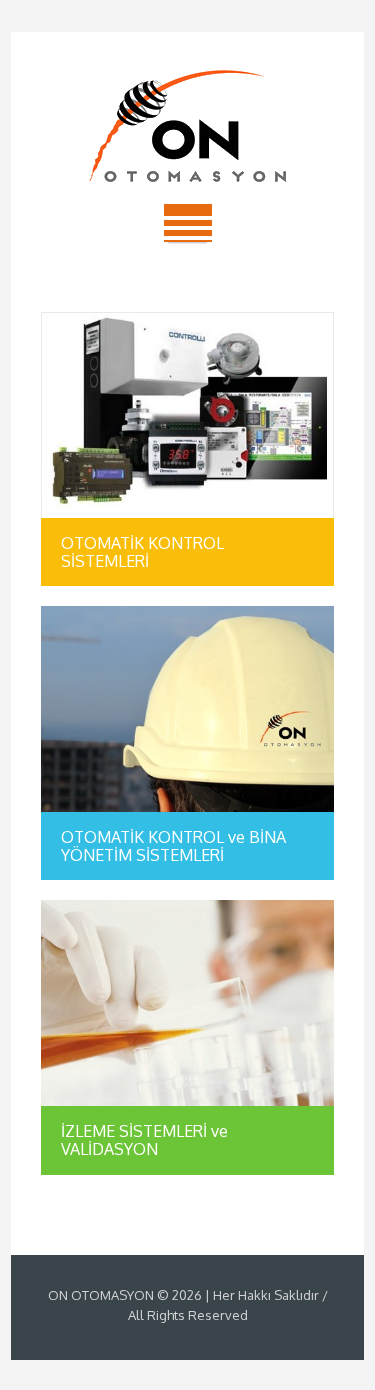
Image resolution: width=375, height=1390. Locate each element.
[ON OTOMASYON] (188, 126)
